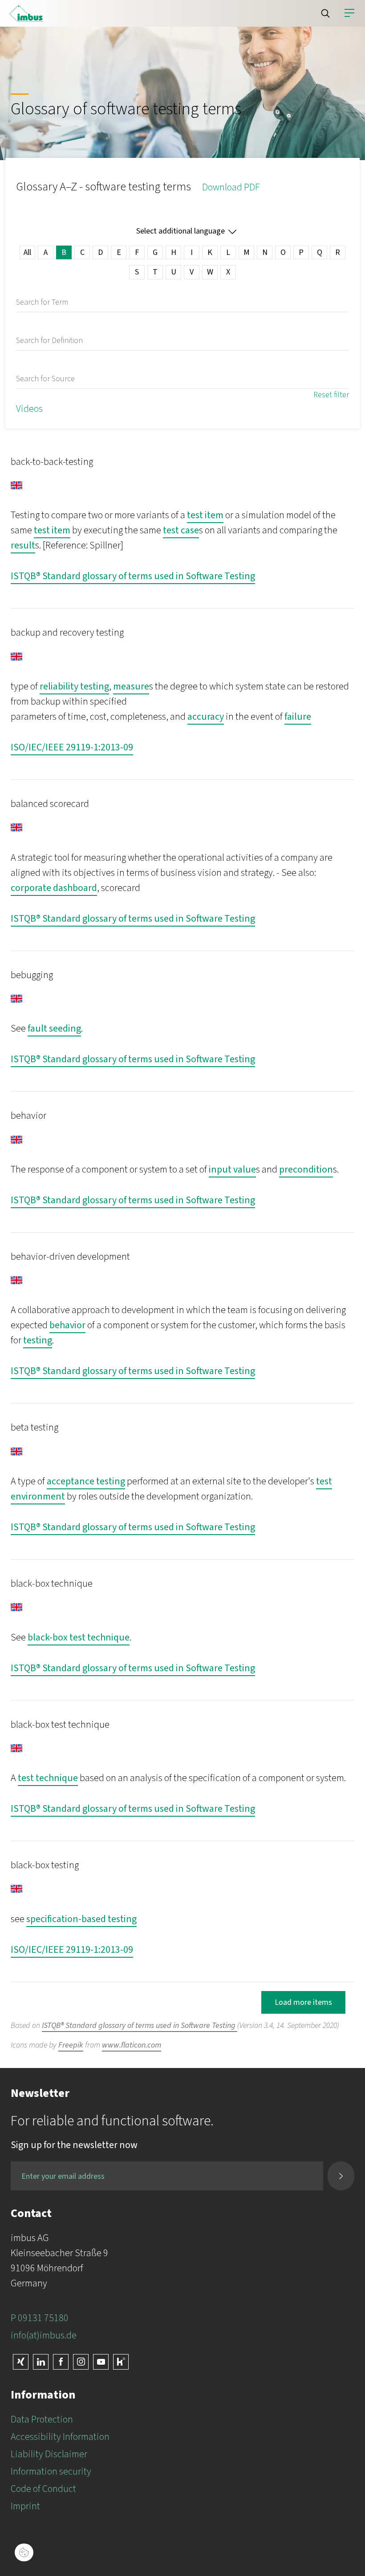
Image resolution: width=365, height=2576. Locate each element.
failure (298, 717)
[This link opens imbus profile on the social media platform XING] (21, 2362)
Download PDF (231, 187)
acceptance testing (86, 1481)
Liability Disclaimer (49, 2454)
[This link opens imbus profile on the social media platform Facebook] (61, 2362)
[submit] (341, 2176)
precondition (306, 1169)
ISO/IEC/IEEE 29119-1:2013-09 (72, 747)
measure (131, 686)
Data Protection (42, 2419)
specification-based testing (81, 1919)
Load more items (303, 2002)
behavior (28, 1116)
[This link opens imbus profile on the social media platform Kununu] (121, 2362)
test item (205, 515)
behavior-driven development (70, 1257)
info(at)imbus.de (44, 2335)
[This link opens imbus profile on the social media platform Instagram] (81, 2362)
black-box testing (45, 1865)
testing (38, 1340)
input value (232, 1169)
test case (181, 530)
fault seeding (54, 1028)
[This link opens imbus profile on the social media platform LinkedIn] (41, 2362)
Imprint (25, 2506)
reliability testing (74, 686)
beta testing (34, 1427)
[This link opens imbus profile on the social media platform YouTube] (101, 2362)
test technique (48, 1778)
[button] (325, 13)
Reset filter (331, 395)
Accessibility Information (60, 2437)
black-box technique (52, 1584)
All (27, 252)
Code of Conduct (43, 2489)
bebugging (32, 975)
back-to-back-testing (52, 462)
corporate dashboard (54, 888)
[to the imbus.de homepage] (27, 13)
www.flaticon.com (132, 2045)
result (23, 545)
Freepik (71, 2045)
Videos (29, 409)
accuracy (206, 717)
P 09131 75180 (40, 2318)
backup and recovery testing (67, 633)
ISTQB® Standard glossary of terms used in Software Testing (133, 576)
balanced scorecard (50, 804)
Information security (51, 2471)
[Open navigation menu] (349, 13)
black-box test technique (79, 1637)
